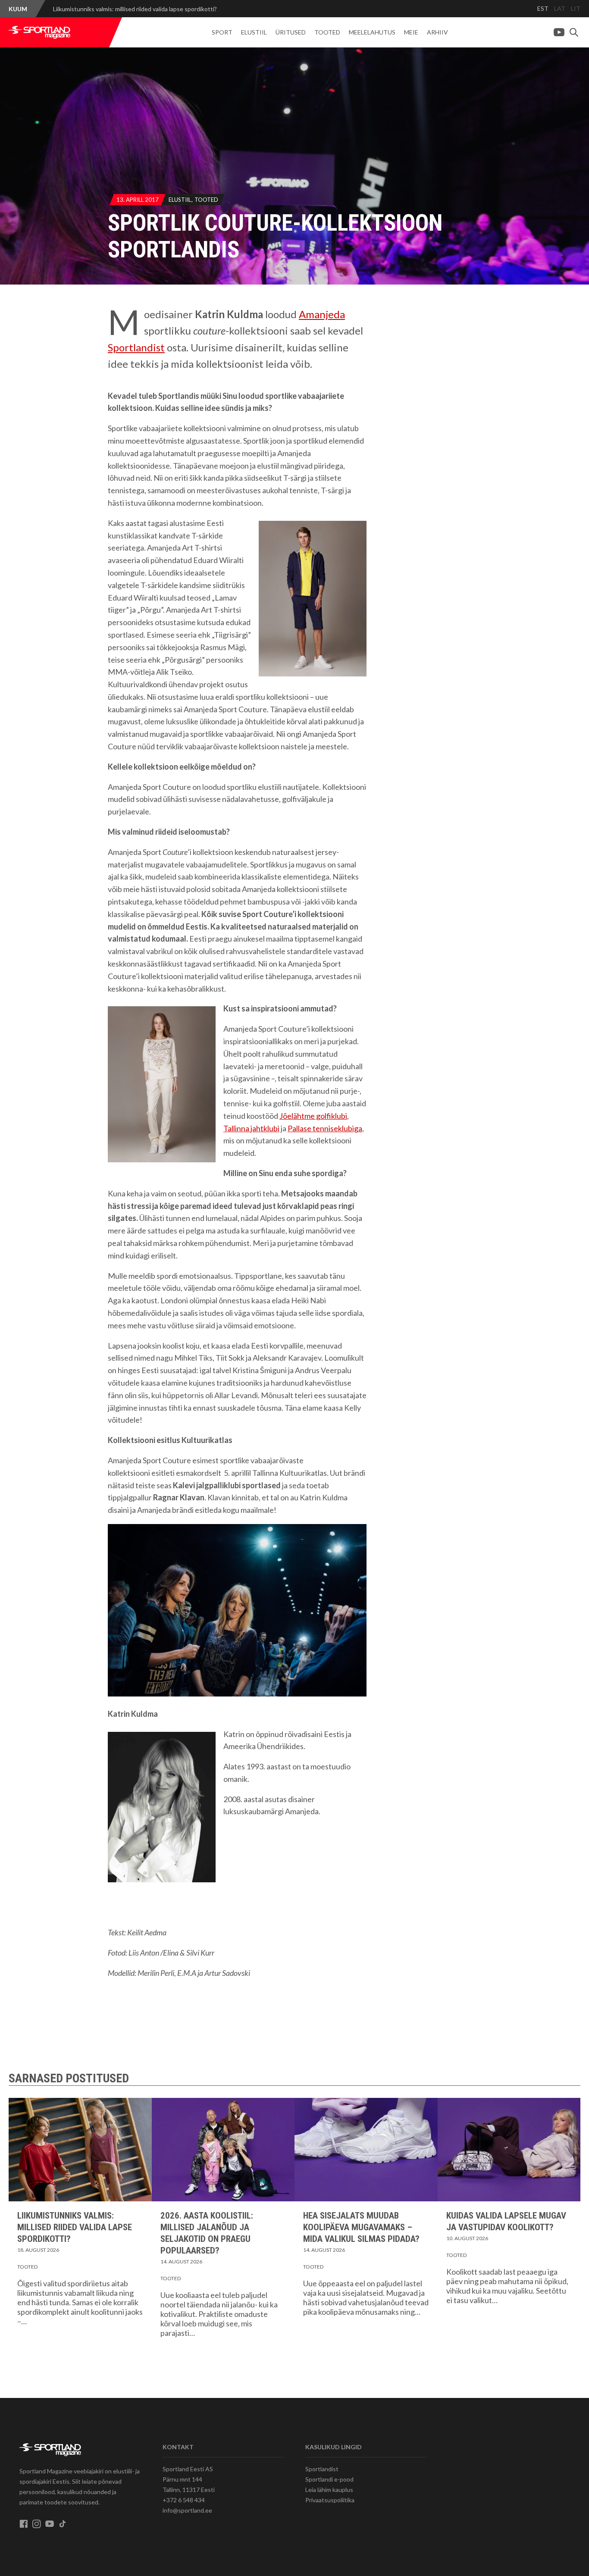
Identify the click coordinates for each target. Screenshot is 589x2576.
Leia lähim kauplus (329, 2490)
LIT (576, 8)
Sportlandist (136, 347)
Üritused (291, 32)
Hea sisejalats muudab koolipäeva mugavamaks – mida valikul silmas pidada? (361, 2227)
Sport (222, 32)
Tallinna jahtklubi (251, 1128)
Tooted (327, 32)
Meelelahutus (372, 32)
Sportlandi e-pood (329, 2479)
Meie (411, 32)
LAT (560, 8)
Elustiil (254, 32)
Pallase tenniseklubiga (325, 1128)
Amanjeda (322, 314)
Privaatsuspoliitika (330, 2500)
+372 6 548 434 (184, 2500)
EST (543, 8)
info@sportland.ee (187, 2510)
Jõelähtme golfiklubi (313, 1116)
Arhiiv (437, 32)
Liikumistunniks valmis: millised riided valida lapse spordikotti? (135, 9)
